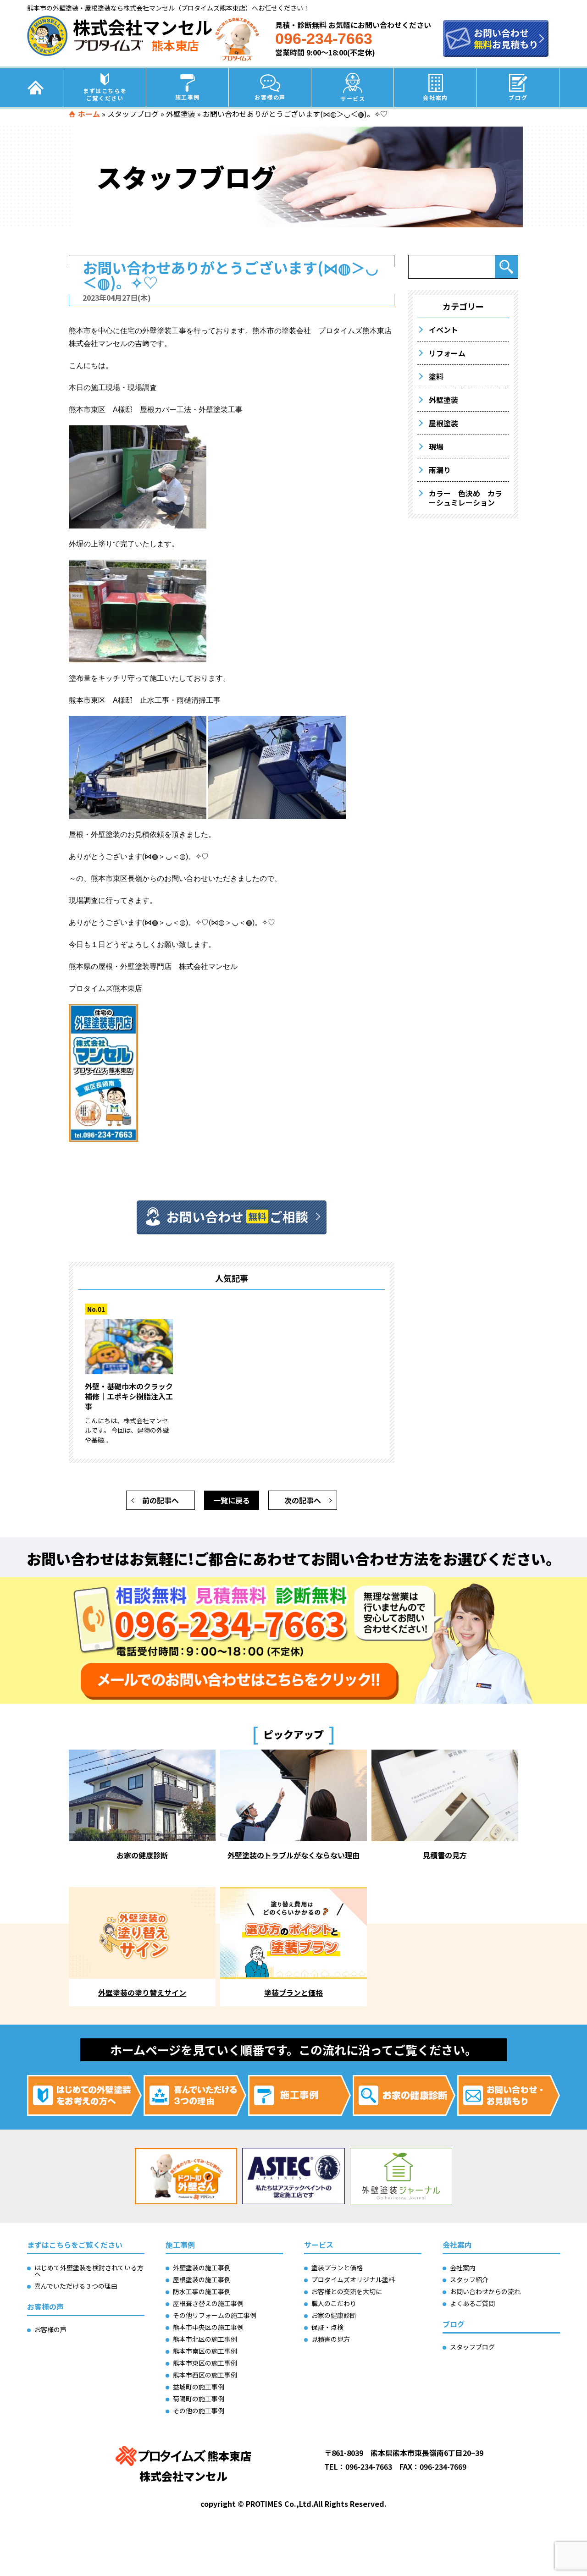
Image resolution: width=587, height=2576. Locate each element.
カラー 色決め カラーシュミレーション (465, 498)
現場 (436, 446)
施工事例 (188, 97)
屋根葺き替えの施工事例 (208, 2303)
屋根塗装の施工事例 (202, 2279)
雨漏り (440, 470)
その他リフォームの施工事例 (215, 2315)
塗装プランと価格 (337, 2268)
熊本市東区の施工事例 (205, 2363)
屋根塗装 (443, 423)
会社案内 (435, 97)
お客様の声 (270, 97)
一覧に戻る (232, 1500)
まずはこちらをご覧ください (105, 94)
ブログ (518, 97)
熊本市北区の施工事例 (205, 2339)
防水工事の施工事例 (202, 2291)
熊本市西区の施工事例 (205, 2375)
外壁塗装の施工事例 (202, 2268)
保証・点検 (327, 2327)
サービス (353, 98)
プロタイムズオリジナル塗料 (353, 2279)
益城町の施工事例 (199, 2387)
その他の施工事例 (199, 2411)
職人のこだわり (334, 2303)
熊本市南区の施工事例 (205, 2351)
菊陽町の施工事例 (199, 2399)
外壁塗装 (181, 114)
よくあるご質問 (472, 2303)
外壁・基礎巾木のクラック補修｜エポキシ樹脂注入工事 (129, 1396)
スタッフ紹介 (469, 2279)
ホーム (89, 114)
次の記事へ (303, 1500)
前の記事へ (161, 1500)
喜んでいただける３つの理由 (76, 2286)
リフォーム (447, 353)
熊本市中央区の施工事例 (208, 2327)
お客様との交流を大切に (347, 2291)
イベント (443, 330)
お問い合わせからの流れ (485, 2291)
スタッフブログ (133, 114)
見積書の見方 (331, 2339)
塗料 (436, 376)
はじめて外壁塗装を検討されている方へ (89, 2271)
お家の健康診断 (334, 2315)
